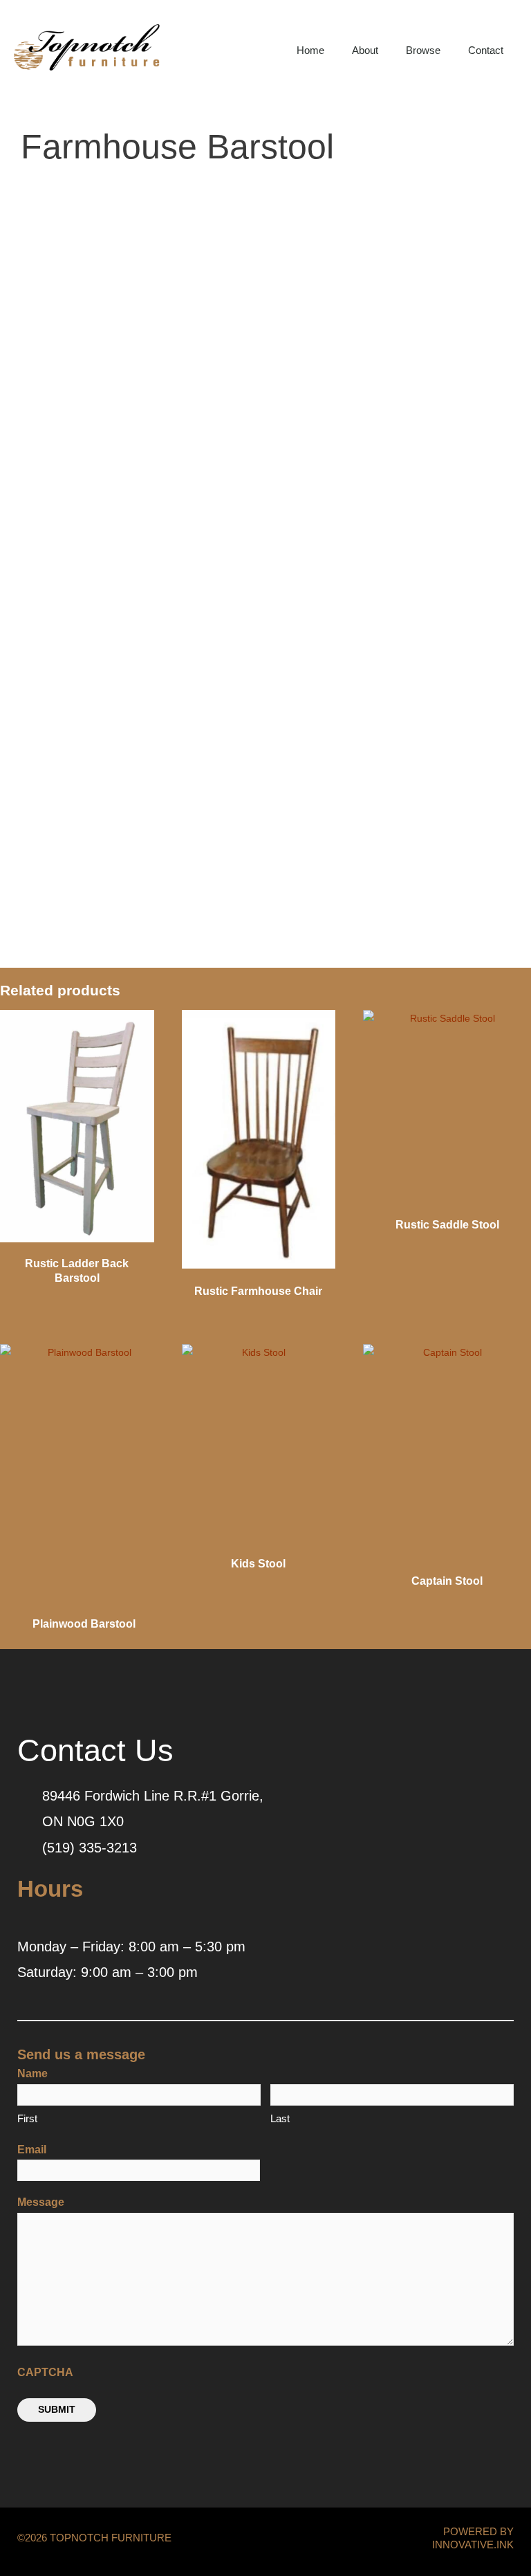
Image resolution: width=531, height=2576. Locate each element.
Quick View (77, 1239)
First (27, 2118)
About (365, 50)
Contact (486, 50)
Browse (423, 50)
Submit (57, 2410)
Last (280, 2118)
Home (310, 50)
